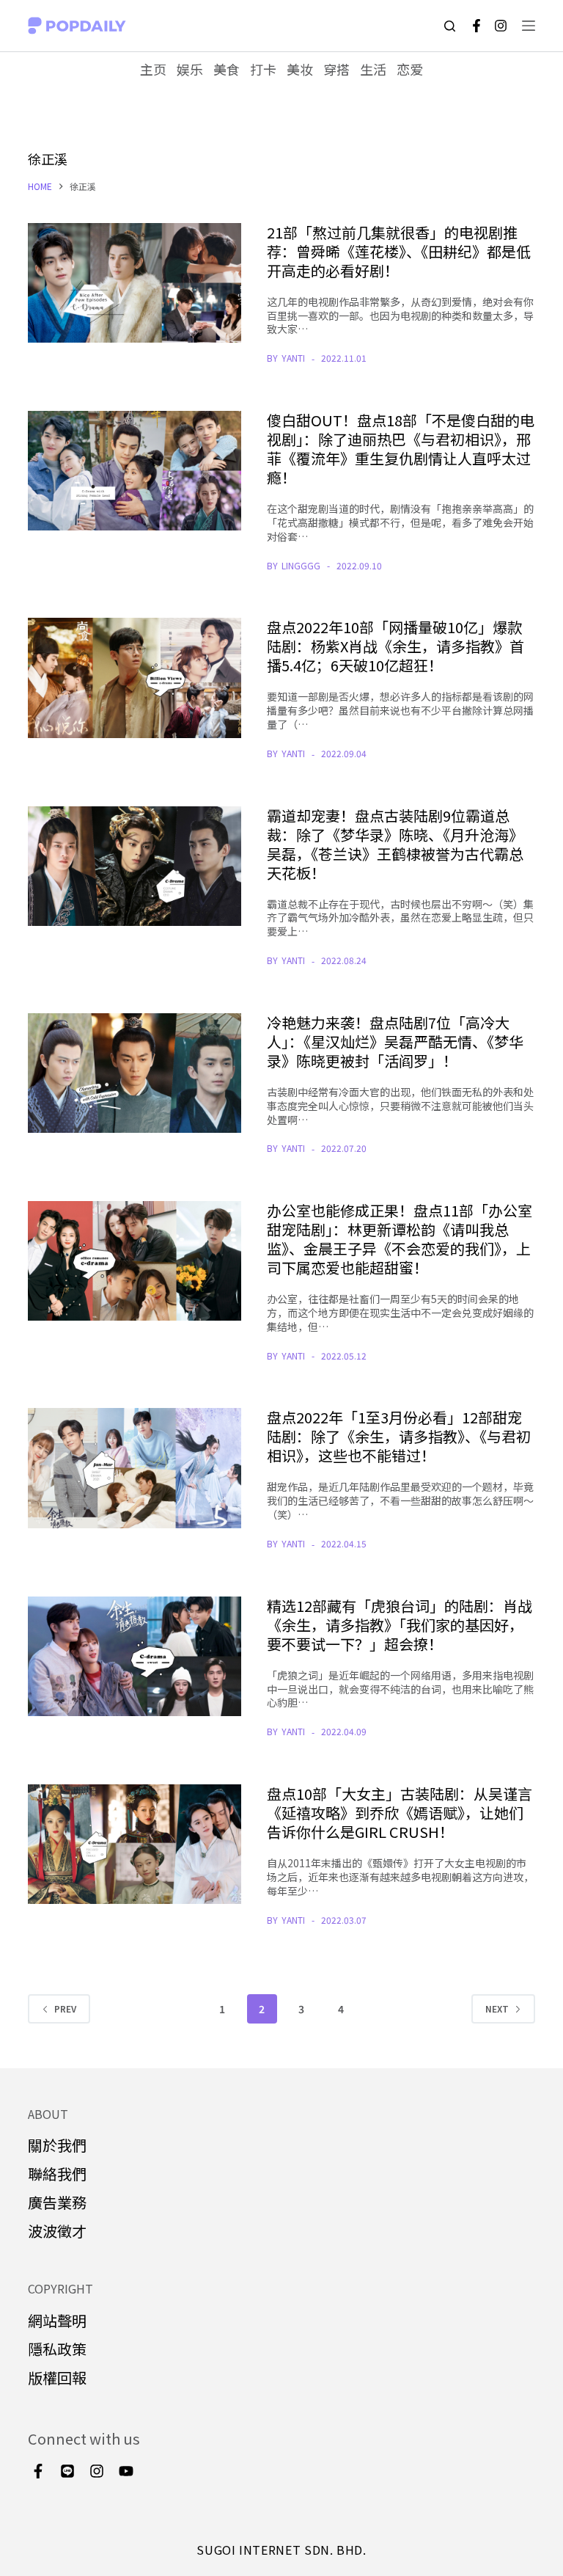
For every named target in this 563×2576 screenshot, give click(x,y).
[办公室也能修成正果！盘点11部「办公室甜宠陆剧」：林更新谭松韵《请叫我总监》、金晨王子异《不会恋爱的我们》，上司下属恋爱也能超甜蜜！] (134, 1261)
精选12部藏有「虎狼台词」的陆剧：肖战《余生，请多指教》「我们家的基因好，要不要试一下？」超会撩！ (400, 1625)
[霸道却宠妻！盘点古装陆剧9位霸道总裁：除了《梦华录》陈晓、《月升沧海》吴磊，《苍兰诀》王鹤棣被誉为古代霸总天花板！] (134, 866)
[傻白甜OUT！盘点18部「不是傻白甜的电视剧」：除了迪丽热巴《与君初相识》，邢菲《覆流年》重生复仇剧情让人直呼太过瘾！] (134, 471)
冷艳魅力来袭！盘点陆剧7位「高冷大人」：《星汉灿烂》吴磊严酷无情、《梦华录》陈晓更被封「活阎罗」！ (395, 1041)
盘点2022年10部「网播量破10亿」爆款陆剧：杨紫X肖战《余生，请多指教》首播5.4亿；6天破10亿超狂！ (395, 646)
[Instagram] (501, 26)
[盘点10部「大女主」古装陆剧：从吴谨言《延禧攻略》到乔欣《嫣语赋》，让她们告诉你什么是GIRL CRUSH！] (134, 1844)
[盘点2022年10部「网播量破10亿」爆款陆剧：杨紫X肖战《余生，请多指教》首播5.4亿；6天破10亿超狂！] (134, 678)
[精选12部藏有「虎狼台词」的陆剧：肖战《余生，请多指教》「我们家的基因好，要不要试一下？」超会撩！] (134, 1656)
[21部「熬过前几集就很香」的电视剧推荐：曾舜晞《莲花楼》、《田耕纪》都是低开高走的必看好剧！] (134, 283)
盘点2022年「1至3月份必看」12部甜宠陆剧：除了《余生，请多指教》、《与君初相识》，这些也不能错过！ (399, 1436)
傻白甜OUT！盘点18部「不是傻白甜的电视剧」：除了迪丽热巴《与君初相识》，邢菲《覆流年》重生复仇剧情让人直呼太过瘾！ (401, 449)
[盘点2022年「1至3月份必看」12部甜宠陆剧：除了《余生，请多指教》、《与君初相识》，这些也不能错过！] (134, 1468)
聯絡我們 (57, 2174)
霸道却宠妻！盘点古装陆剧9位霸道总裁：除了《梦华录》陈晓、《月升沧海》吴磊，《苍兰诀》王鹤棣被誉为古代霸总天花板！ (395, 844)
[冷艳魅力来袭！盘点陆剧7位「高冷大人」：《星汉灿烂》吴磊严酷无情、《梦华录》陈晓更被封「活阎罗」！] (134, 1073)
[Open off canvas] (529, 26)
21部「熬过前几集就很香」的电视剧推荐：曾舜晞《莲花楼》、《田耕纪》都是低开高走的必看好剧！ (399, 251)
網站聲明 (57, 2320)
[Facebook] (476, 26)
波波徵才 (57, 2231)
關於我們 (57, 2145)
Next (497, 2008)
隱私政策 (57, 2349)
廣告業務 (57, 2202)
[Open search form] (450, 26)
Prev (65, 2008)
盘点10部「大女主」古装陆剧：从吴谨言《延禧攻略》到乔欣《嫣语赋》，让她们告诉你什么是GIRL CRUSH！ (400, 1813)
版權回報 (57, 2378)
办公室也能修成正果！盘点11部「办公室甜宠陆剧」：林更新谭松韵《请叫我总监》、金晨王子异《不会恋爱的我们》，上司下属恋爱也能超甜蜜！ (400, 1239)
